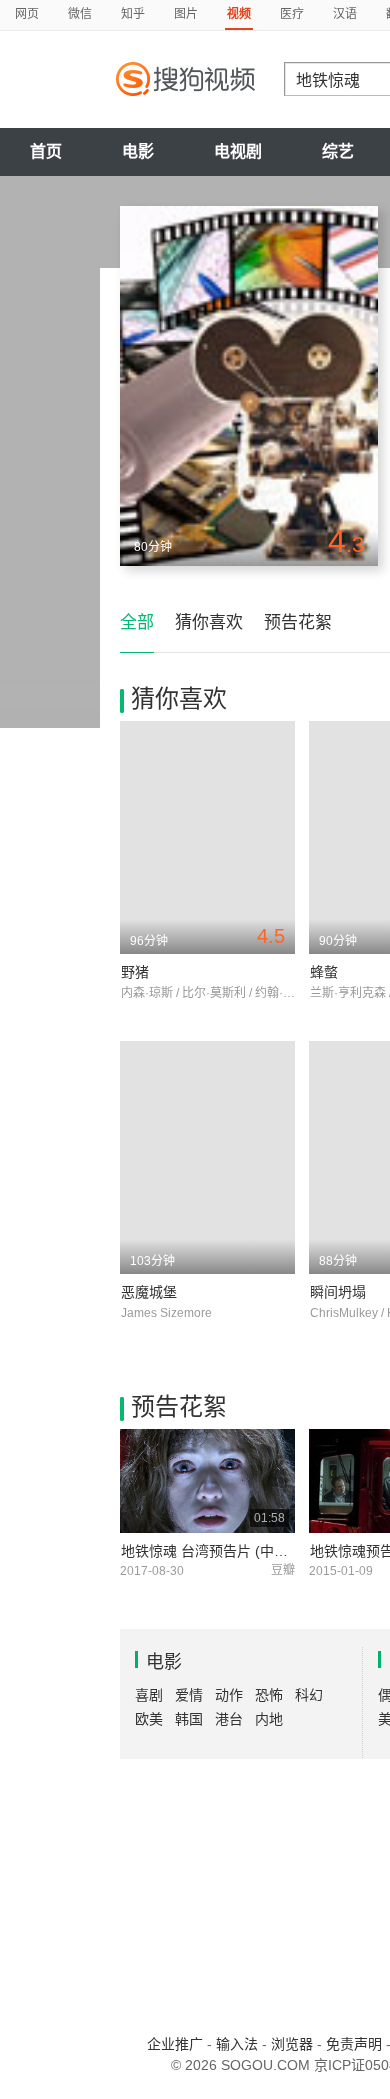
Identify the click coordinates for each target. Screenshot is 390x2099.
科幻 (309, 1695)
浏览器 (292, 2044)
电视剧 (238, 151)
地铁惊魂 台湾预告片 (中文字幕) (221, 1551)
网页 (27, 14)
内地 (269, 1719)
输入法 (237, 2044)
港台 (229, 1719)
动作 (229, 1695)
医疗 (292, 14)
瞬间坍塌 (338, 1292)
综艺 (338, 151)
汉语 (345, 14)
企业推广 (175, 2044)
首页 (46, 151)
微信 (80, 14)
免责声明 (354, 2044)
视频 (239, 14)
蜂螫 (324, 972)
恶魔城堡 (149, 1292)
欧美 (149, 1719)
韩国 (189, 1719)
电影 (138, 151)
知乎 (133, 14)
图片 (186, 14)
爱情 (189, 1695)
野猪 (135, 972)
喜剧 (149, 1695)
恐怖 (269, 1695)
